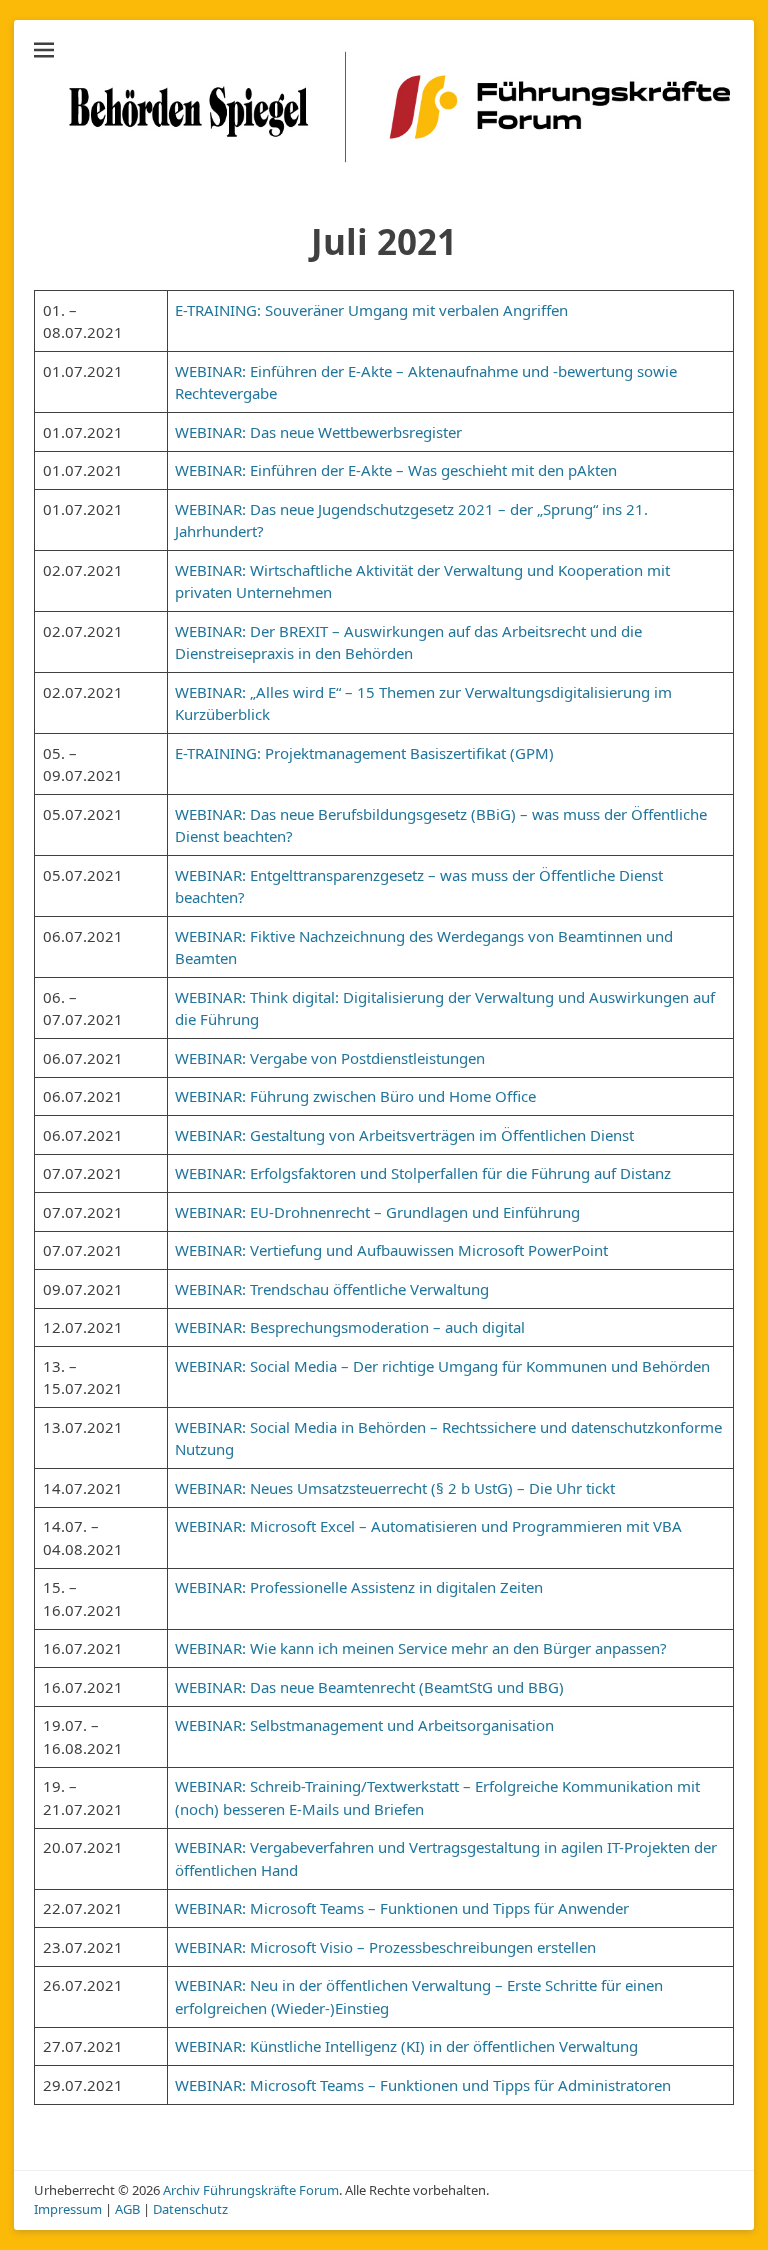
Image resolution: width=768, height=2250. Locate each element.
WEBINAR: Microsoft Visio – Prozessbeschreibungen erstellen (385, 1947)
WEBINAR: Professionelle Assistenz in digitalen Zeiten (359, 1587)
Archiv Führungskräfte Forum (251, 2190)
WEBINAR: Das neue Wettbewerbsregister (318, 432)
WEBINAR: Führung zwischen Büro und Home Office (355, 1096)
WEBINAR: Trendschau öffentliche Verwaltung (334, 1289)
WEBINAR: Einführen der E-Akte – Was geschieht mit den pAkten (396, 470)
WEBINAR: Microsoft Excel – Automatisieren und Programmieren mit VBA (428, 1526)
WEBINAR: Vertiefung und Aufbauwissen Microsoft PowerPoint (391, 1250)
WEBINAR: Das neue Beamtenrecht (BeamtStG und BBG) (369, 1687)
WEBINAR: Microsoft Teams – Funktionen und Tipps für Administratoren (423, 2085)
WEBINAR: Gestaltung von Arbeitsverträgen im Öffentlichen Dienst (404, 1135)
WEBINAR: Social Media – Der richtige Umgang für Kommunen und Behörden (442, 1366)
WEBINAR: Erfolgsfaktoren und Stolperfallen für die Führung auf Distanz (423, 1173)
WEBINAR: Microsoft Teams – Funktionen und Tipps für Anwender (402, 1908)
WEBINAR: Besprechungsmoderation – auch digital (350, 1327)
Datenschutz (190, 2209)
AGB (127, 2209)
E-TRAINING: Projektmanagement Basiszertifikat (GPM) (364, 753)
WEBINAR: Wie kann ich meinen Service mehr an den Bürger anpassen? (421, 1648)
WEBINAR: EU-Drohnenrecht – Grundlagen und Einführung (377, 1212)
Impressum (68, 2209)
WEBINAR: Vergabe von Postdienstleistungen (330, 1058)
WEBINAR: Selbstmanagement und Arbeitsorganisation (364, 1725)
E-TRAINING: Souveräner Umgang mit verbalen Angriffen (371, 310)
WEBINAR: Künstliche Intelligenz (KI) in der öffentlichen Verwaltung (406, 2046)
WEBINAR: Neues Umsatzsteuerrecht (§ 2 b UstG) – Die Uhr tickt (395, 1488)
